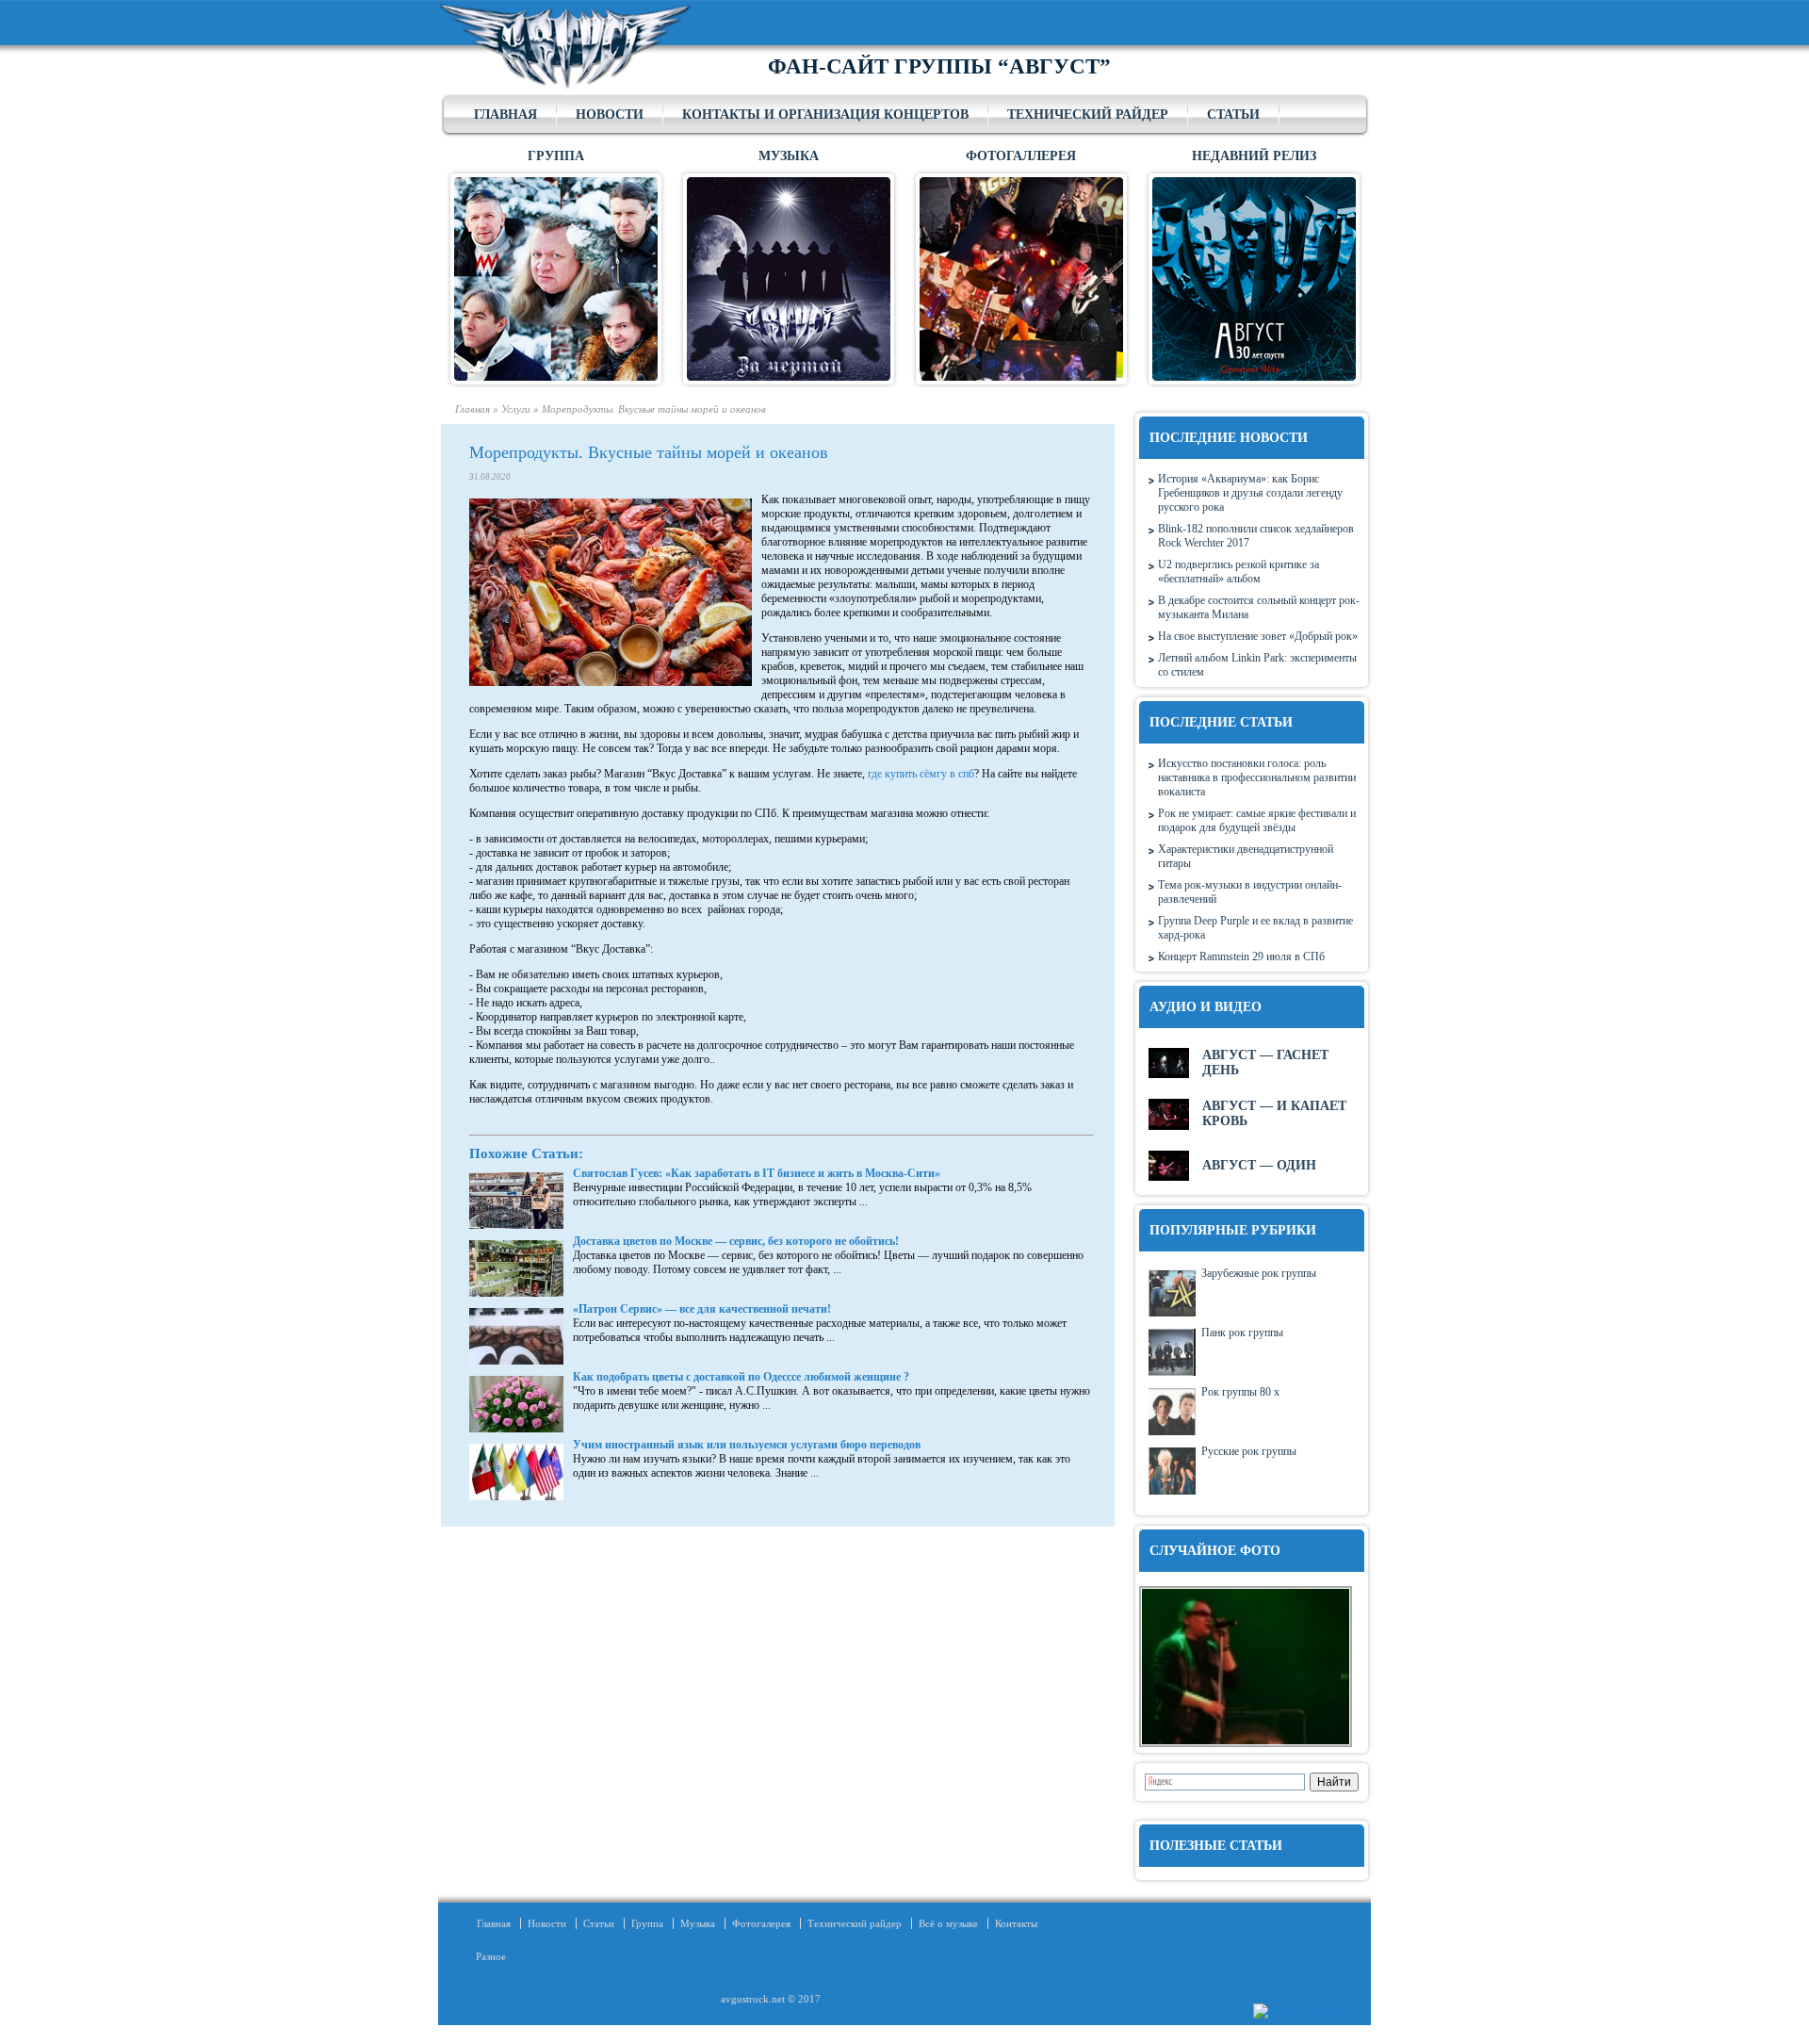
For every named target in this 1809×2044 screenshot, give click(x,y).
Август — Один (1259, 1165)
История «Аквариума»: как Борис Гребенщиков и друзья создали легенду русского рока (1250, 493)
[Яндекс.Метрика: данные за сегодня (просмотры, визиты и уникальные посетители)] (1298, 2011)
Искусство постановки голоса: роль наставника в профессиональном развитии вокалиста (1257, 777)
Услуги (516, 409)
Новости (610, 114)
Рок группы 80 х (1240, 1392)
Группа (647, 1923)
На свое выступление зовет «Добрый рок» (1258, 636)
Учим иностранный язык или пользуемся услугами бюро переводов (747, 1445)
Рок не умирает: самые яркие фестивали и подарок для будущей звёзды (1257, 820)
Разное (485, 1956)
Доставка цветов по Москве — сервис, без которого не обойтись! (736, 1241)
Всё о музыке (948, 1923)
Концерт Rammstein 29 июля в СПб (1241, 957)
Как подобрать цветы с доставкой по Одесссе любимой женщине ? (741, 1377)
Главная (505, 114)
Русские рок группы (1249, 1451)
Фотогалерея (761, 1923)
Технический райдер (1088, 114)
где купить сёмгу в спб (921, 774)
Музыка (698, 1923)
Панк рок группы (1242, 1333)
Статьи (1233, 114)
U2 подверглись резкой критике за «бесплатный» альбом (1239, 572)
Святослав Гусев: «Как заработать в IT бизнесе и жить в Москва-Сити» (757, 1173)
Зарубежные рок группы (1259, 1273)
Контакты (1016, 1923)
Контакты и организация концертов (825, 114)
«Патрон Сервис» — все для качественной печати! (702, 1309)
